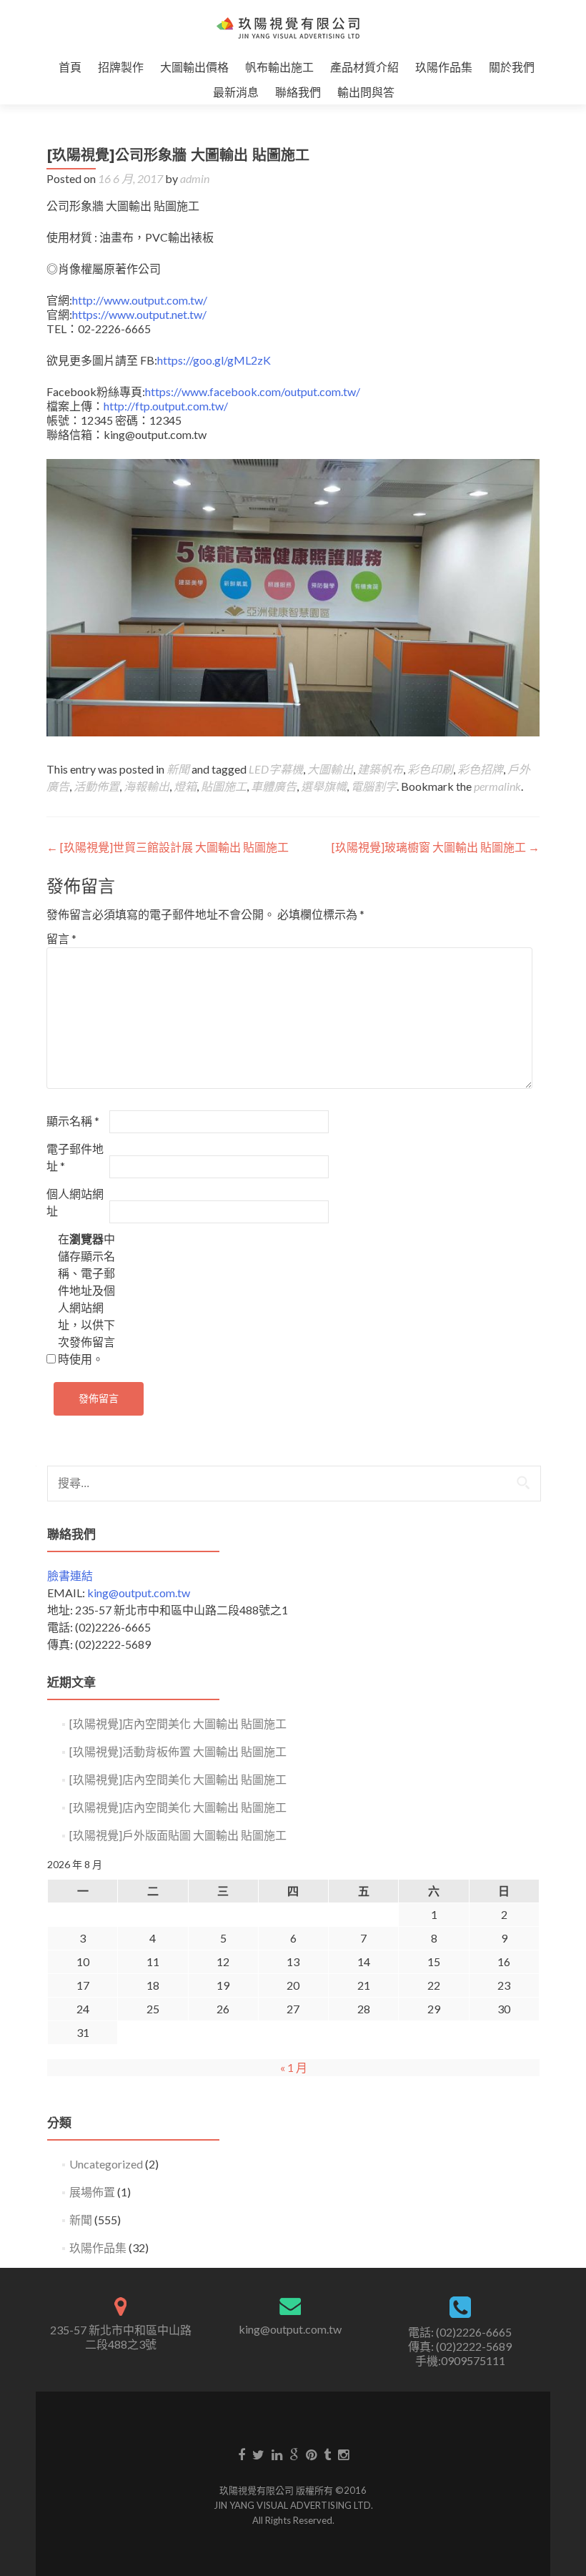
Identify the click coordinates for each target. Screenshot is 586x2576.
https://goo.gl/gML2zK (214, 360)
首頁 (70, 67)
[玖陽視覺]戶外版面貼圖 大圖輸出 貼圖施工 (178, 1835)
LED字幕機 (276, 769)
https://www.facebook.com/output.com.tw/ (253, 391)
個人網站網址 (75, 1202)
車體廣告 (274, 786)
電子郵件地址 (75, 1157)
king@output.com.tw (139, 1593)
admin (195, 178)
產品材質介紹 (364, 67)
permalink (497, 786)
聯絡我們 (298, 92)
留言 (61, 938)
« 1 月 (294, 2067)
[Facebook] (242, 2454)
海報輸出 (146, 786)
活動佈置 (96, 786)
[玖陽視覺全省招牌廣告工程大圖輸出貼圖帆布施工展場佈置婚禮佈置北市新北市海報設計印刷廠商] (288, 27)
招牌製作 (121, 67)
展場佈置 (92, 2192)
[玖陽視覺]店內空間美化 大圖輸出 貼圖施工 (178, 1723)
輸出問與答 (366, 92)
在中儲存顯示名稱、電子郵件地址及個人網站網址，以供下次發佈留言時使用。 (86, 1299)
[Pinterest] (311, 2454)
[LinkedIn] (277, 2454)
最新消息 (236, 92)
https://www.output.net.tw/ (139, 314)
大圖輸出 (330, 769)
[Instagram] (343, 2454)
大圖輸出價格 (194, 67)
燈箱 (185, 786)
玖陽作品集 (444, 67)
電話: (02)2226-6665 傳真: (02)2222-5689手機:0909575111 (460, 2346)
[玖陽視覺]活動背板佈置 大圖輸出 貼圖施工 (178, 1751)
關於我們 (512, 67)
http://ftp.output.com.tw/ (166, 406)
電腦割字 (374, 786)
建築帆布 (380, 769)
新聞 (178, 769)
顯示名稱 (73, 1121)
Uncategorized (106, 2164)
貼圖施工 (224, 786)
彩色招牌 (480, 769)
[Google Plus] (294, 2454)
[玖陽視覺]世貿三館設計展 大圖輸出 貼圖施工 (168, 847)
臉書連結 (70, 1575)
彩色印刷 (430, 769)
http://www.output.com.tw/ (140, 300)
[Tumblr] (327, 2454)
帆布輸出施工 (279, 67)
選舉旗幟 (324, 786)
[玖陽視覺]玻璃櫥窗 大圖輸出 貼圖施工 (436, 847)
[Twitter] (258, 2454)
